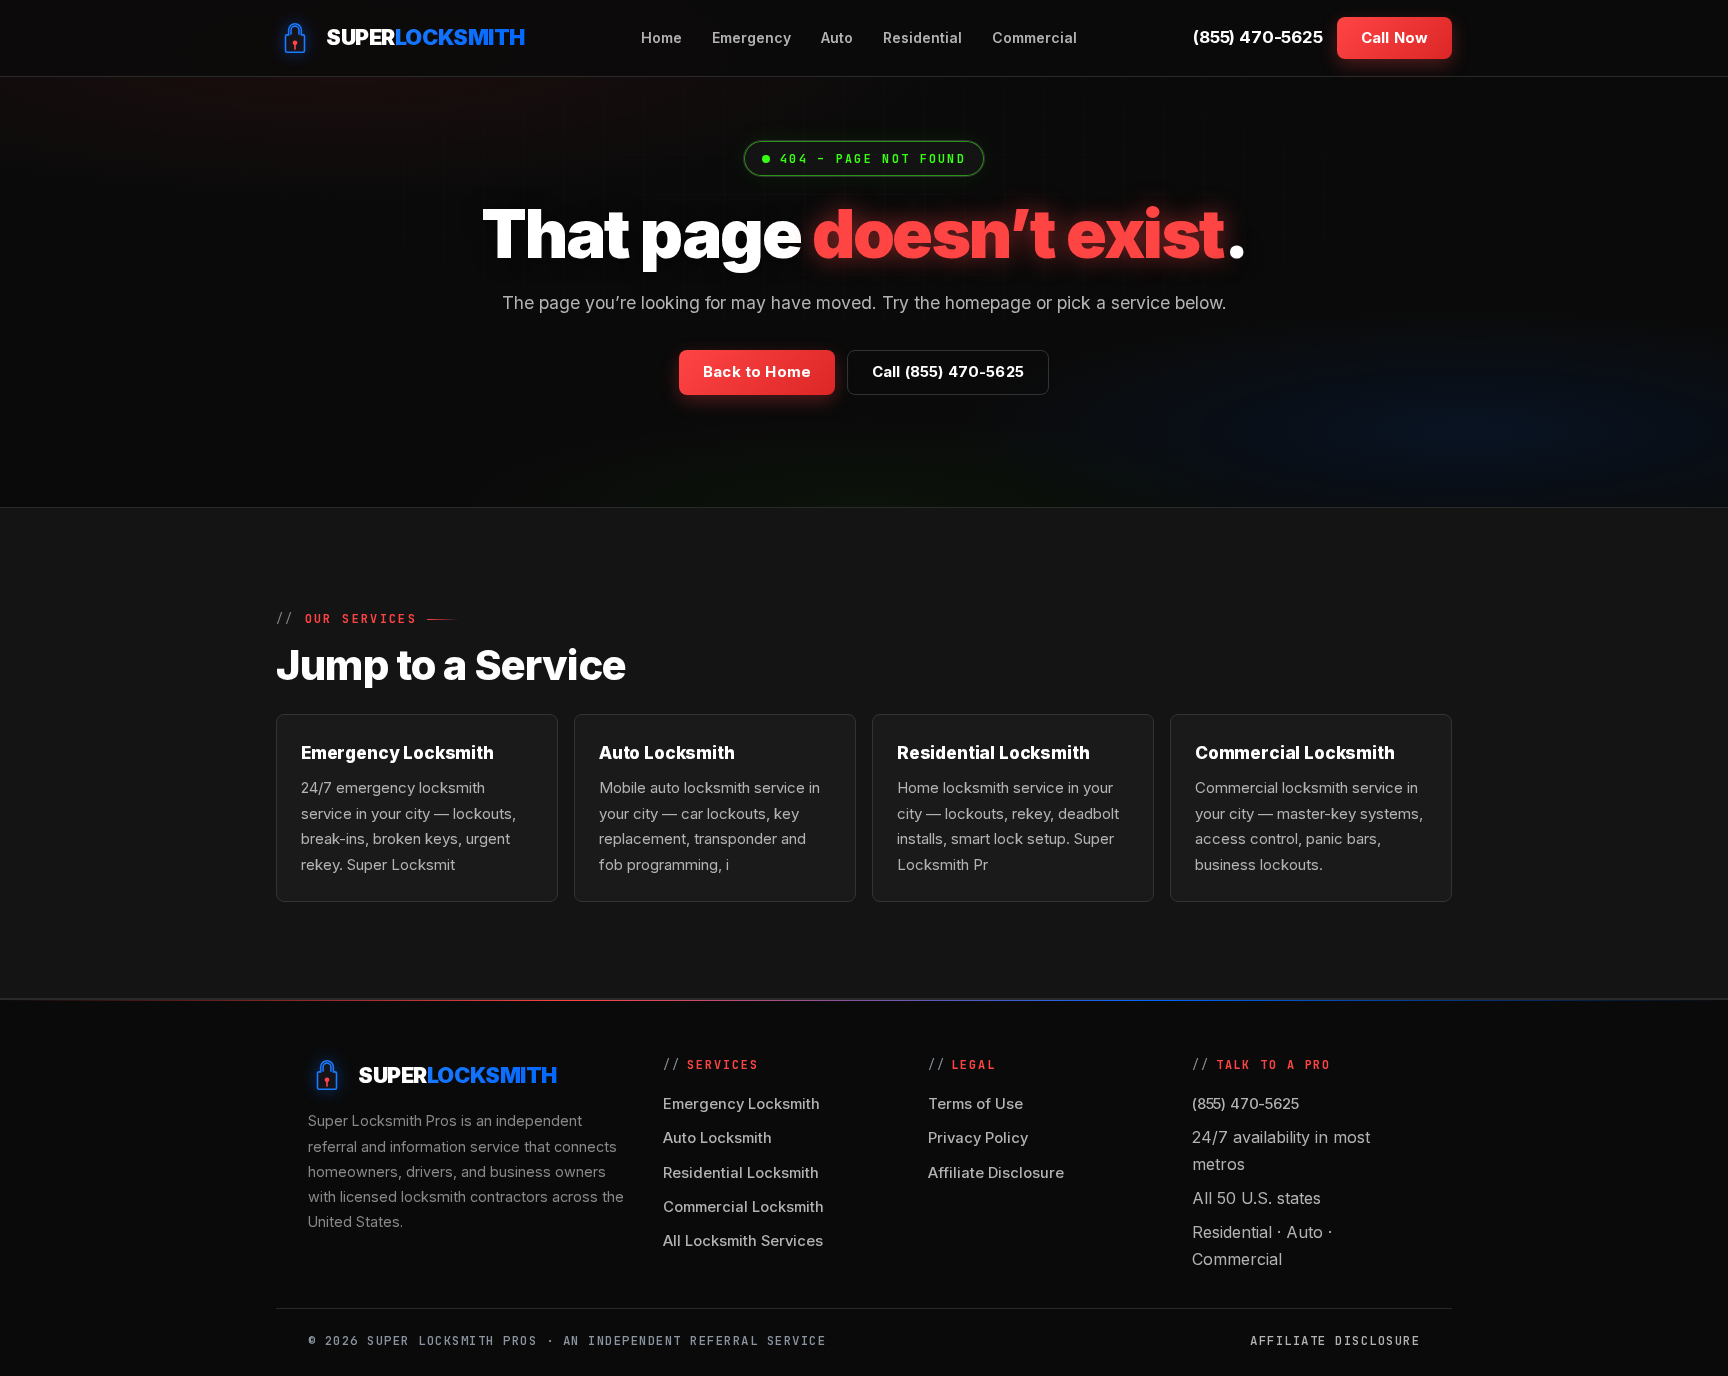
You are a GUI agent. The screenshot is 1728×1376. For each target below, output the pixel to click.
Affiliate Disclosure (996, 1173)
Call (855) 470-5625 (948, 372)
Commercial (1034, 37)
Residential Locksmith (741, 1173)
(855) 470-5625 (1258, 37)
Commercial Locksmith (743, 1207)
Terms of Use (975, 1104)
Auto (837, 37)
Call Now (1394, 38)
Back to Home (757, 372)
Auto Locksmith (717, 1138)
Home (661, 37)
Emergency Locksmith (741, 1104)
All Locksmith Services (743, 1241)
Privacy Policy (978, 1138)
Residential (922, 37)
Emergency (751, 37)
